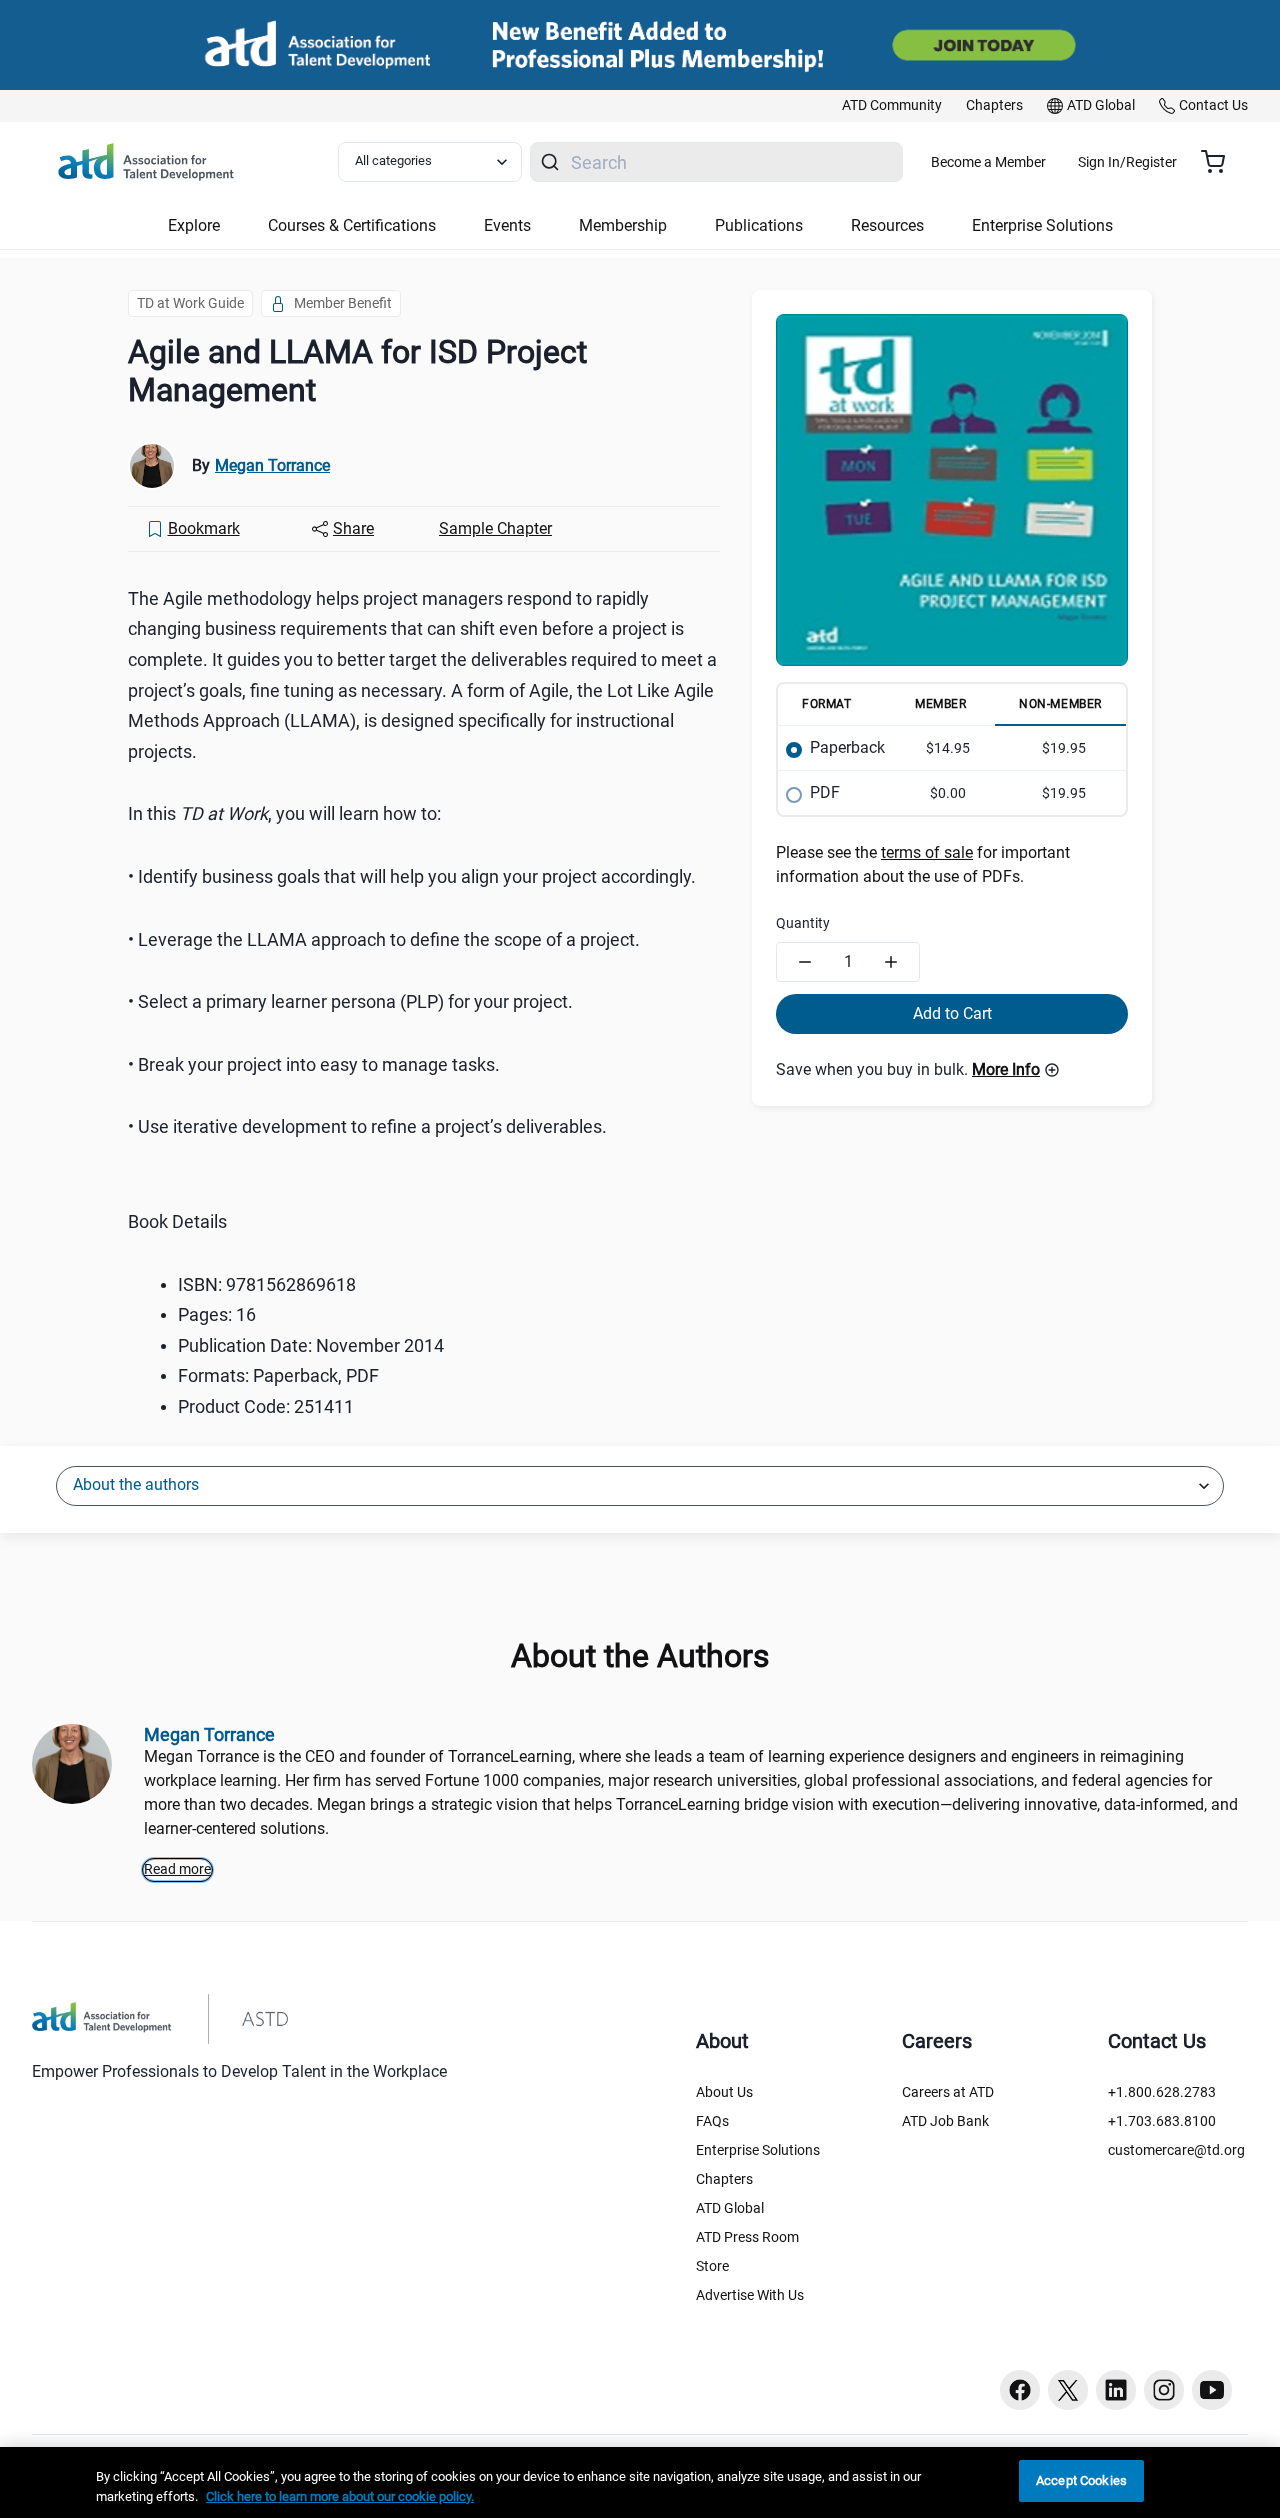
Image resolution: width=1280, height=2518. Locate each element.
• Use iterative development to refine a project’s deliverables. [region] (367, 1126)
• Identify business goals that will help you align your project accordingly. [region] (412, 876)
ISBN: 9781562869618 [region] (267, 1284)
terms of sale (927, 852)
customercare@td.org (1176, 2150)
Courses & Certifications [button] (352, 225)
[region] (640, 2482)
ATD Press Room (747, 2237)
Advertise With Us (750, 2295)
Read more (177, 1869)
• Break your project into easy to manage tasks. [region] (314, 1064)
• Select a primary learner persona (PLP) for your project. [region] (350, 1001)
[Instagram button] (1164, 2390)
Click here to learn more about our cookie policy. (340, 2496)
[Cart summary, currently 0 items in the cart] (1220, 162)
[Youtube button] (1212, 2390)
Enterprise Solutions (758, 2150)
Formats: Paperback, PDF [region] (278, 1375)
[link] (892, 106)
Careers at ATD (948, 2092)
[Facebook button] (1020, 2390)
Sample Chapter (495, 528)
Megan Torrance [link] (272, 465)
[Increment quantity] (891, 962)
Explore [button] (194, 225)
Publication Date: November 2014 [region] (311, 1345)
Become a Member (988, 162)
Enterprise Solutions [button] (1042, 225)
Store (712, 2266)
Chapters (724, 2179)
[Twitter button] (1068, 2390)
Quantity (803, 923)
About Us (724, 2092)
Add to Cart (952, 1013)
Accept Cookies (1081, 2480)
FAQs (712, 2121)
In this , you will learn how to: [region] (284, 813)
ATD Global (730, 2208)
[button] (1016, 1070)
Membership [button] (623, 225)
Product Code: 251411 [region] (266, 1406)
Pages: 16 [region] (217, 1314)
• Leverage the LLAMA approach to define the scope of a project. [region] (384, 939)
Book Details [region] (177, 1221)
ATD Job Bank (945, 2121)
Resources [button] (887, 225)
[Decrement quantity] (805, 962)
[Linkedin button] (1116, 2390)
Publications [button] (759, 225)
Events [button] (507, 225)
